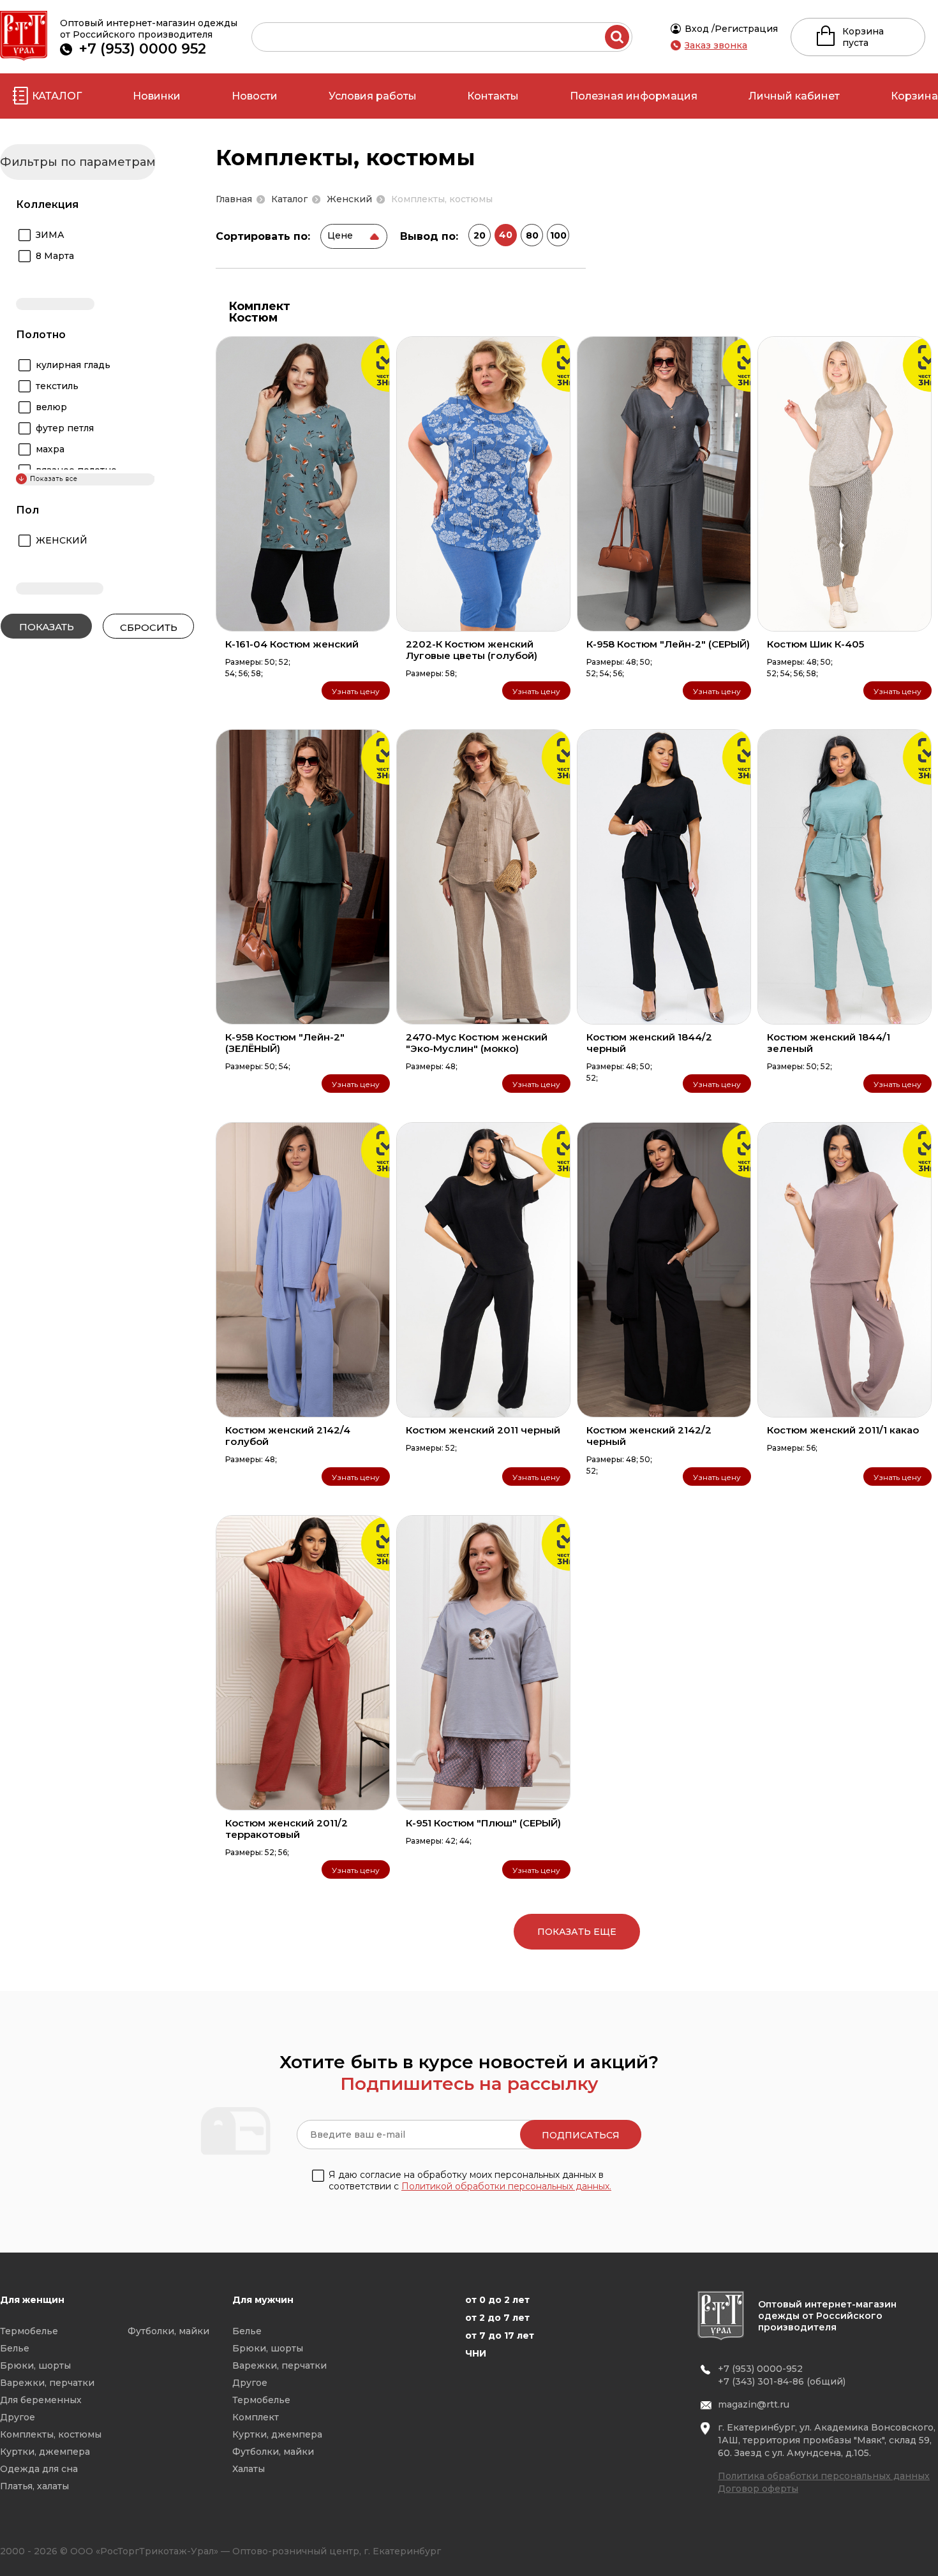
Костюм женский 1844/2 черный (649, 1043)
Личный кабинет (794, 96)
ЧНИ (476, 2353)
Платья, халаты (34, 2486)
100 (558, 235)
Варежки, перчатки (47, 2383)
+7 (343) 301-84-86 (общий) (782, 2381)
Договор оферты (758, 2489)
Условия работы (373, 96)
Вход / (700, 29)
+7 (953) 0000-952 (760, 2369)
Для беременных (41, 2400)
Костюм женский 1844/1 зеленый (829, 1043)
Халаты (249, 2469)
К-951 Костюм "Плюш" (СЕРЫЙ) (483, 1823)
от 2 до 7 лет (497, 2318)
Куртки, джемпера (45, 2452)
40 (506, 235)
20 (480, 235)
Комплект (259, 306)
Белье (15, 2348)
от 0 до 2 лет (497, 2300)
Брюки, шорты (35, 2365)
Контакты (493, 96)
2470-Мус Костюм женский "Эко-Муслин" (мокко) (477, 1043)
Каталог (57, 96)
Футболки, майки (168, 2331)
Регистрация (746, 29)
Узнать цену (356, 691)
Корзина (914, 96)
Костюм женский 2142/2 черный (649, 1436)
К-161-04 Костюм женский (292, 644)
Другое (18, 2417)
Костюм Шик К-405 (815, 644)
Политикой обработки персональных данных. (506, 2186)
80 (532, 235)
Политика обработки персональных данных (824, 2476)
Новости (255, 96)
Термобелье (29, 2331)
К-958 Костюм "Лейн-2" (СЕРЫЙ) (668, 644)
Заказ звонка (716, 45)
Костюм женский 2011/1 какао (843, 1430)
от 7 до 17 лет (500, 2335)
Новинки (157, 96)
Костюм (253, 318)
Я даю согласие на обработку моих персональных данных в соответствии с (470, 2180)
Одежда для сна (39, 2469)
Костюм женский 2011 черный (483, 1430)
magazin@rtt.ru (754, 2404)
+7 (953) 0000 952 (143, 49)
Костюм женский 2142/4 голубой (288, 1436)
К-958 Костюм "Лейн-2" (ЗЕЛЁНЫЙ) (285, 1043)
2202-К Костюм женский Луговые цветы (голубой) (472, 650)
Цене (340, 235)
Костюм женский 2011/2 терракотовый (287, 1829)
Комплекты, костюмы (51, 2434)
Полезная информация (634, 96)
